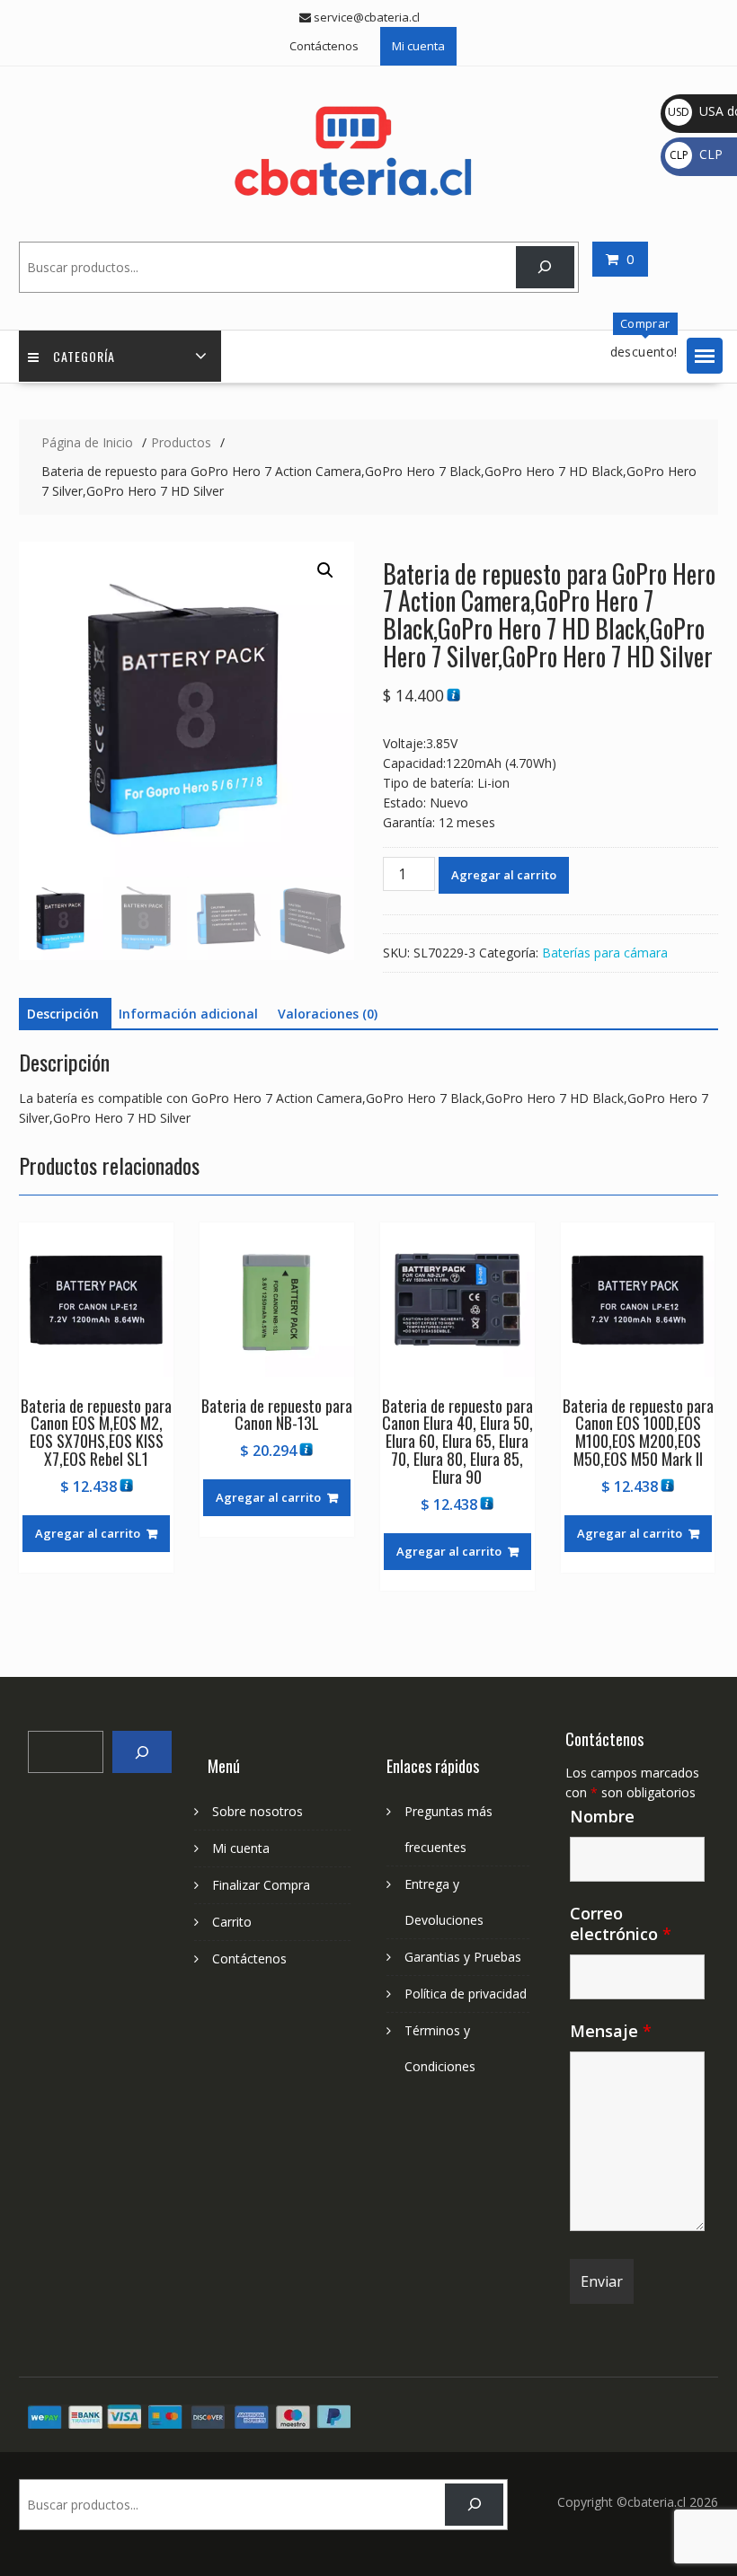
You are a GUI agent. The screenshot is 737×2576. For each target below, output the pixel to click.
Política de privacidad (466, 1994)
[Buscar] (545, 267)
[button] (705, 356)
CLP (696, 154)
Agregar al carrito (504, 875)
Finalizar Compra (261, 1885)
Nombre (602, 1816)
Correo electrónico (621, 1923)
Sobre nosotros (258, 1811)
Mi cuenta (418, 46)
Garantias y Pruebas (463, 1957)
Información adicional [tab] (188, 1014)
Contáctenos (324, 46)
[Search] (142, 1752)
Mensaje (611, 2031)
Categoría (84, 356)
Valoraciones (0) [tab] (328, 1014)
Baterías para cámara (605, 953)
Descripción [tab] (63, 1014)
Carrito (232, 1922)
